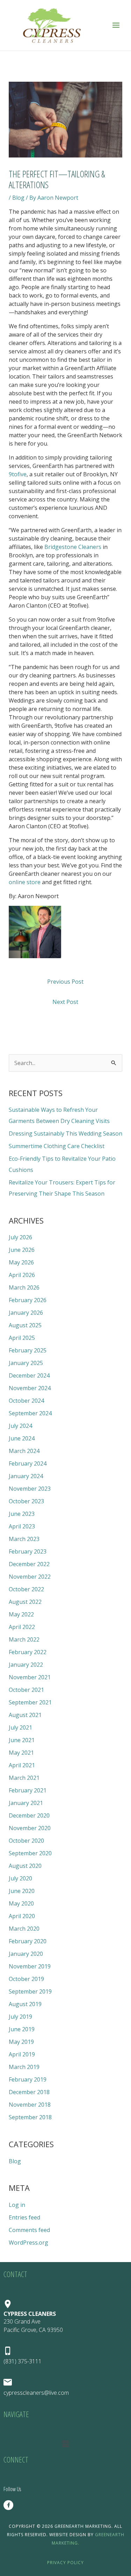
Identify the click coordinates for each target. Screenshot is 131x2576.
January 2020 (26, 1954)
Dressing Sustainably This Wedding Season (65, 1133)
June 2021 (22, 1740)
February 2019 (28, 2079)
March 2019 (24, 2067)
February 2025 (28, 1350)
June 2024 (22, 1438)
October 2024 (26, 1401)
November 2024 (30, 1388)
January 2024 (26, 1476)
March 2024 (24, 1451)
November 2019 (30, 1966)
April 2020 (22, 1916)
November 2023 (30, 1489)
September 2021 (30, 1702)
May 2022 (21, 1614)
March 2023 (24, 1539)
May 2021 (21, 1753)
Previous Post (65, 982)
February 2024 (28, 1463)
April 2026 (22, 1275)
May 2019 (21, 2042)
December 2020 (29, 1815)
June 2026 (22, 1250)
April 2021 (22, 1765)
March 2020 (24, 1929)
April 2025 (22, 1338)
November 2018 (30, 2105)
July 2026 (20, 1237)
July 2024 (20, 1426)
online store (25, 882)
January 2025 (26, 1363)
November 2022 (30, 1577)
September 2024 (30, 1413)
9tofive (18, 474)
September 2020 (30, 1853)
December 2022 (29, 1564)
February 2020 (28, 1941)
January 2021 (26, 1803)
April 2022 (22, 1627)
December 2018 (29, 2092)
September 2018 (30, 2117)
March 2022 (24, 1639)
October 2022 (26, 1589)
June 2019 (22, 2029)
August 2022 (25, 1602)
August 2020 (25, 1866)
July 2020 (20, 1878)
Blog (18, 198)
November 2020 (30, 1828)
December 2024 (29, 1375)
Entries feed (24, 2217)
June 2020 (22, 1891)
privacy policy (65, 2563)
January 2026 (26, 1313)
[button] (65, 2444)
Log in (17, 2205)
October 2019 (26, 1979)
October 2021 (26, 1690)
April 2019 (22, 2054)
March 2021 (24, 1778)
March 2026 (24, 1287)
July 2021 (20, 1727)
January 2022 (26, 1665)
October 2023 (26, 1501)
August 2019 (25, 2004)
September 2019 (30, 1991)
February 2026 (28, 1300)
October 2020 (26, 1841)
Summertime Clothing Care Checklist (57, 1146)
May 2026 (21, 1262)
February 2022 (28, 1652)
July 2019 (20, 2017)
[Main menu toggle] (116, 25)
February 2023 (28, 1551)
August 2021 (25, 1715)
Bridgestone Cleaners (73, 547)
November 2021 (30, 1677)
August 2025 (25, 1325)
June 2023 (22, 1514)
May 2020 (21, 1903)
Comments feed (29, 2230)
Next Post (65, 1002)
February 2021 (28, 1790)
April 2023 (22, 1526)
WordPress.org (28, 2243)
